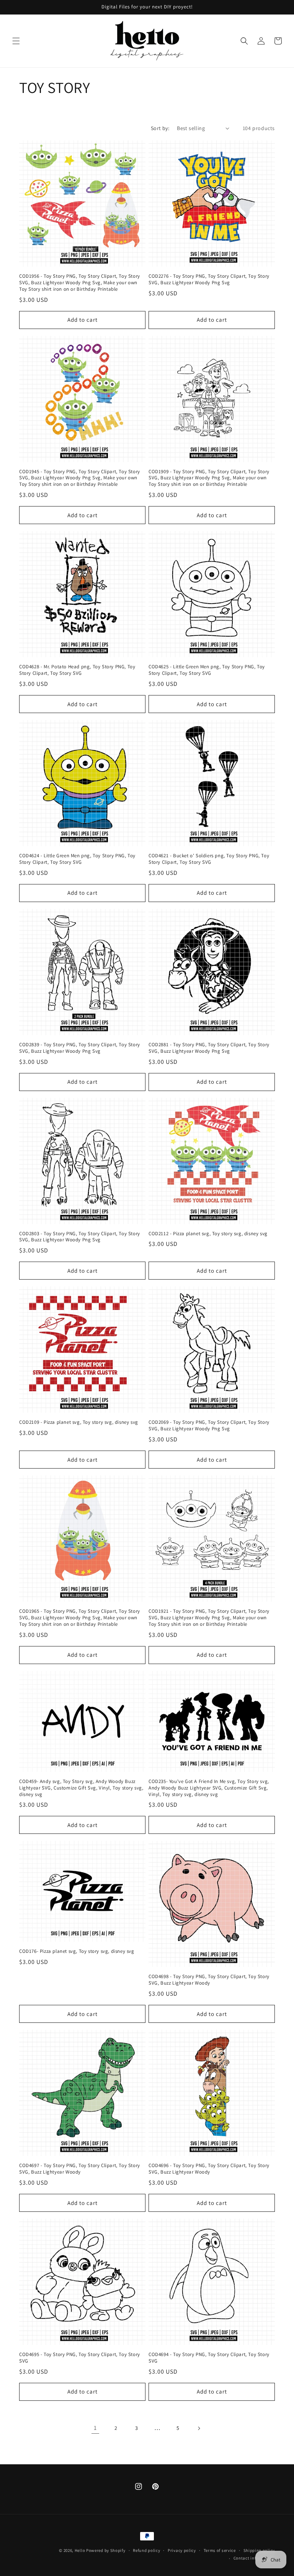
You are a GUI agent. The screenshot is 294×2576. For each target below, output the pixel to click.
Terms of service (220, 2550)
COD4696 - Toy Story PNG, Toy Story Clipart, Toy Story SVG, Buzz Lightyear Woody (209, 2169)
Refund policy (146, 2550)
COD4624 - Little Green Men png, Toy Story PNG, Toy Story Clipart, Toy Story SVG (77, 859)
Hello (80, 2550)
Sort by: (160, 128)
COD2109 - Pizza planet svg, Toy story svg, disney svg (79, 1422)
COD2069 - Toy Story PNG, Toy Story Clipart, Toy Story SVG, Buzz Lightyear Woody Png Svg (209, 1426)
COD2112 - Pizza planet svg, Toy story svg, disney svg (208, 1234)
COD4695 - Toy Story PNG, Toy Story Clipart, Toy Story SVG (80, 2358)
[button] (16, 41)
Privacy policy (182, 2550)
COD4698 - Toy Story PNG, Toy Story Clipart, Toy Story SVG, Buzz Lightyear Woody (209, 1980)
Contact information (254, 2558)
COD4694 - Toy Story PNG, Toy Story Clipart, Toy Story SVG (209, 2358)
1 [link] (95, 2428)
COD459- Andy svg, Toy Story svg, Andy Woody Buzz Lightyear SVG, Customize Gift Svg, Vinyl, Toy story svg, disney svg (81, 1788)
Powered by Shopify (106, 2550)
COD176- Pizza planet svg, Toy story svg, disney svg (77, 1951)
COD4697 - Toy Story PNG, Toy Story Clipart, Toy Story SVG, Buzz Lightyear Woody (80, 2169)
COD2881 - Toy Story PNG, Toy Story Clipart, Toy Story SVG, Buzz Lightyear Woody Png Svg (209, 1048)
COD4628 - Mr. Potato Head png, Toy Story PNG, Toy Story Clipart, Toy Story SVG (77, 670)
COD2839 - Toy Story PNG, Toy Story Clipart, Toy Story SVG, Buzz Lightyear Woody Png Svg (80, 1048)
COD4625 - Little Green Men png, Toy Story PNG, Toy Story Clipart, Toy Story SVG (207, 670)
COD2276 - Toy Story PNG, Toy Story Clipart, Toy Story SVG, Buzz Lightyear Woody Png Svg (209, 279)
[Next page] (199, 2428)
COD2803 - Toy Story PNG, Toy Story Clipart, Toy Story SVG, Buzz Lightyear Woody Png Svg (80, 1237)
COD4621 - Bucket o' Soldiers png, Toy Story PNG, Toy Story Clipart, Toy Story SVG (209, 859)
